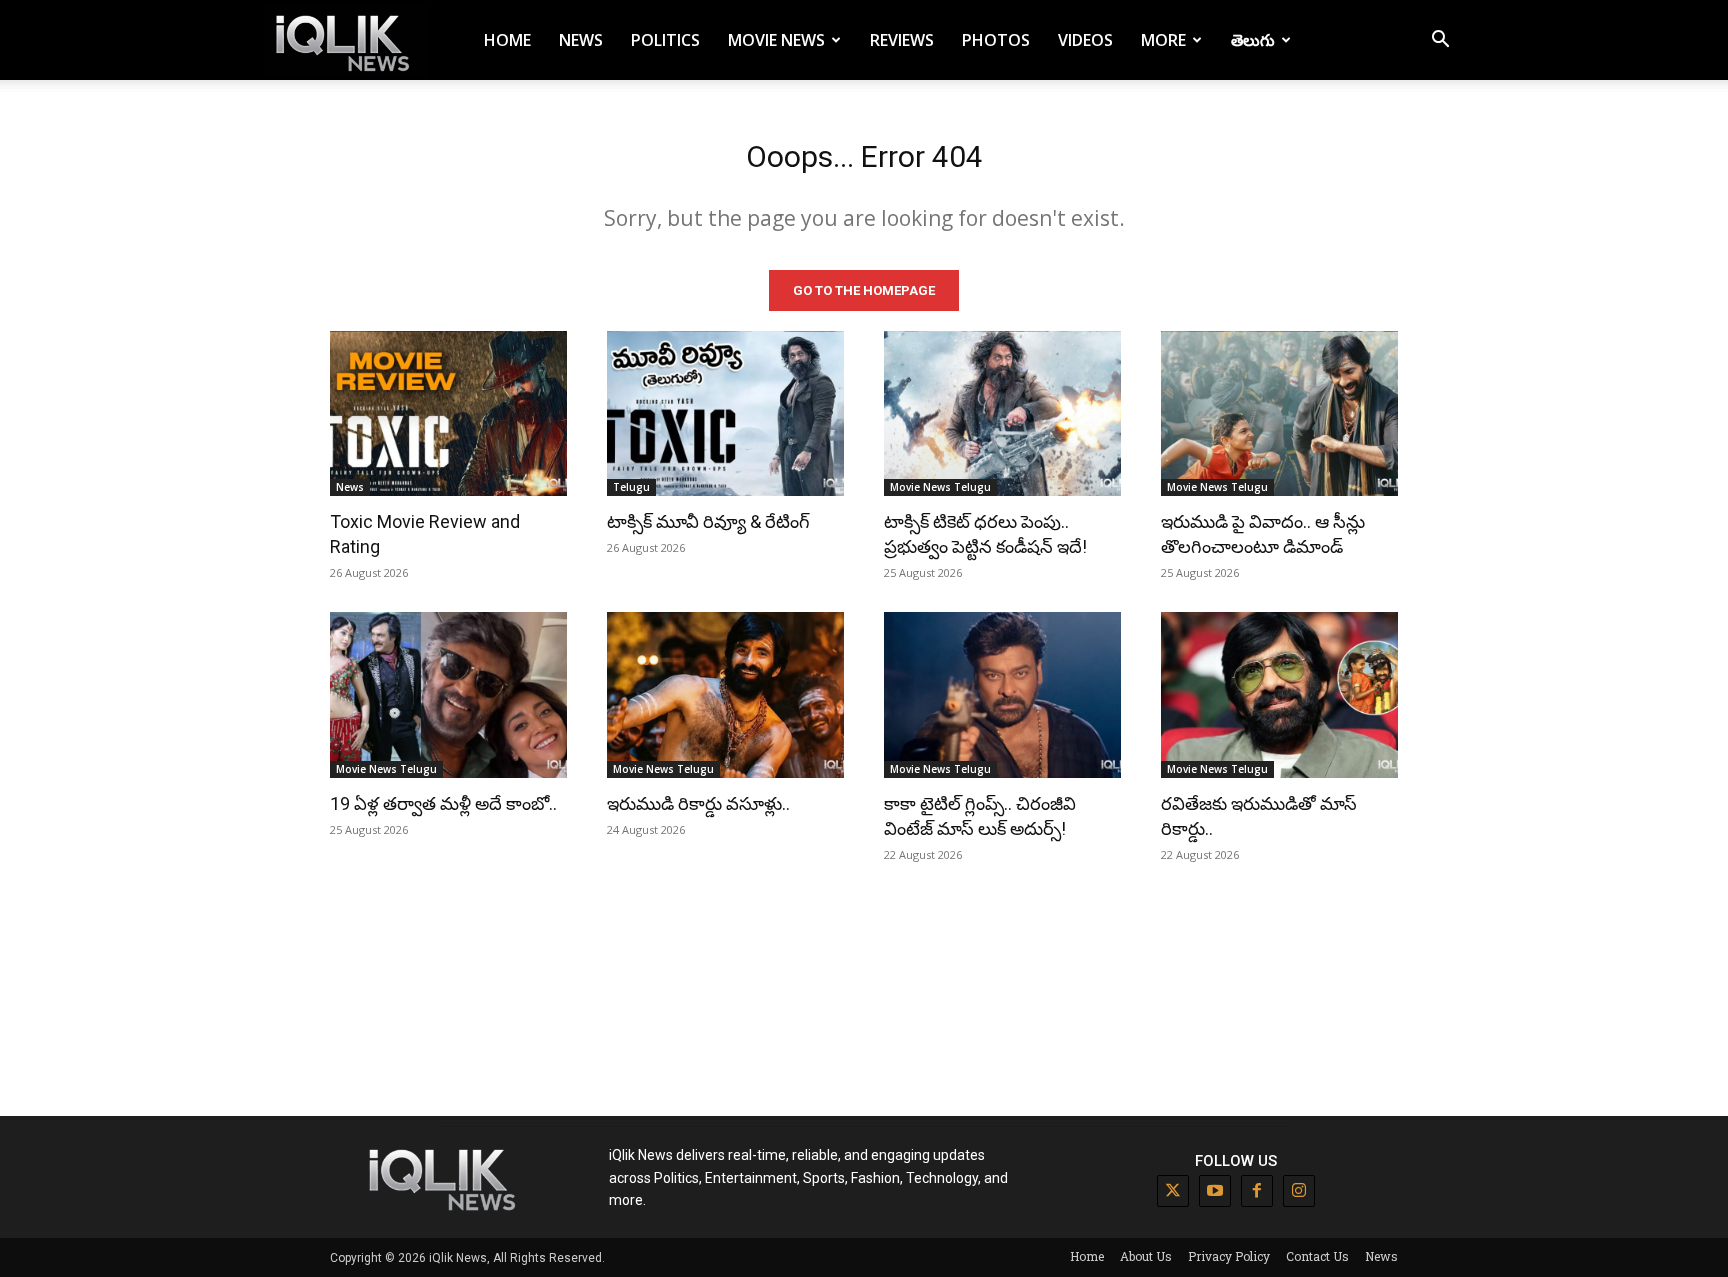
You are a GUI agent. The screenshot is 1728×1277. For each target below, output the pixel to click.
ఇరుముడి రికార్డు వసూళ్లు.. (698, 803)
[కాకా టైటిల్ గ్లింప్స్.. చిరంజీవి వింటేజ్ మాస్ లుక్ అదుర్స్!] (1002, 695)
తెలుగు (1253, 40)
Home (507, 40)
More (1163, 40)
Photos (996, 40)
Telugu (631, 487)
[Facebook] (1257, 1191)
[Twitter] (1173, 1191)
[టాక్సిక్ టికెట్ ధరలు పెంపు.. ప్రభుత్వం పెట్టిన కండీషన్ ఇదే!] (1002, 414)
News (581, 40)
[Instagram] (1299, 1191)
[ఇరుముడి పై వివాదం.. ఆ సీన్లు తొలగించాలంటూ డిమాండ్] (1279, 414)
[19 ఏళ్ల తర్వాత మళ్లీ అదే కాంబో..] (448, 695)
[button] (1440, 41)
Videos (1085, 40)
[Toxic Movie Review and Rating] (448, 414)
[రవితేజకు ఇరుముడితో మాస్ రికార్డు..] (1279, 695)
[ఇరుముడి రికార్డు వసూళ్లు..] (725, 695)
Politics (665, 40)
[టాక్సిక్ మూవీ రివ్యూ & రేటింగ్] (725, 414)
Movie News (776, 40)
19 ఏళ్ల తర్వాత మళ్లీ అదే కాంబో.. (443, 803)
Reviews (902, 40)
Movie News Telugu (940, 487)
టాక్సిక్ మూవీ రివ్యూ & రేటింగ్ (708, 521)
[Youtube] (1215, 1191)
